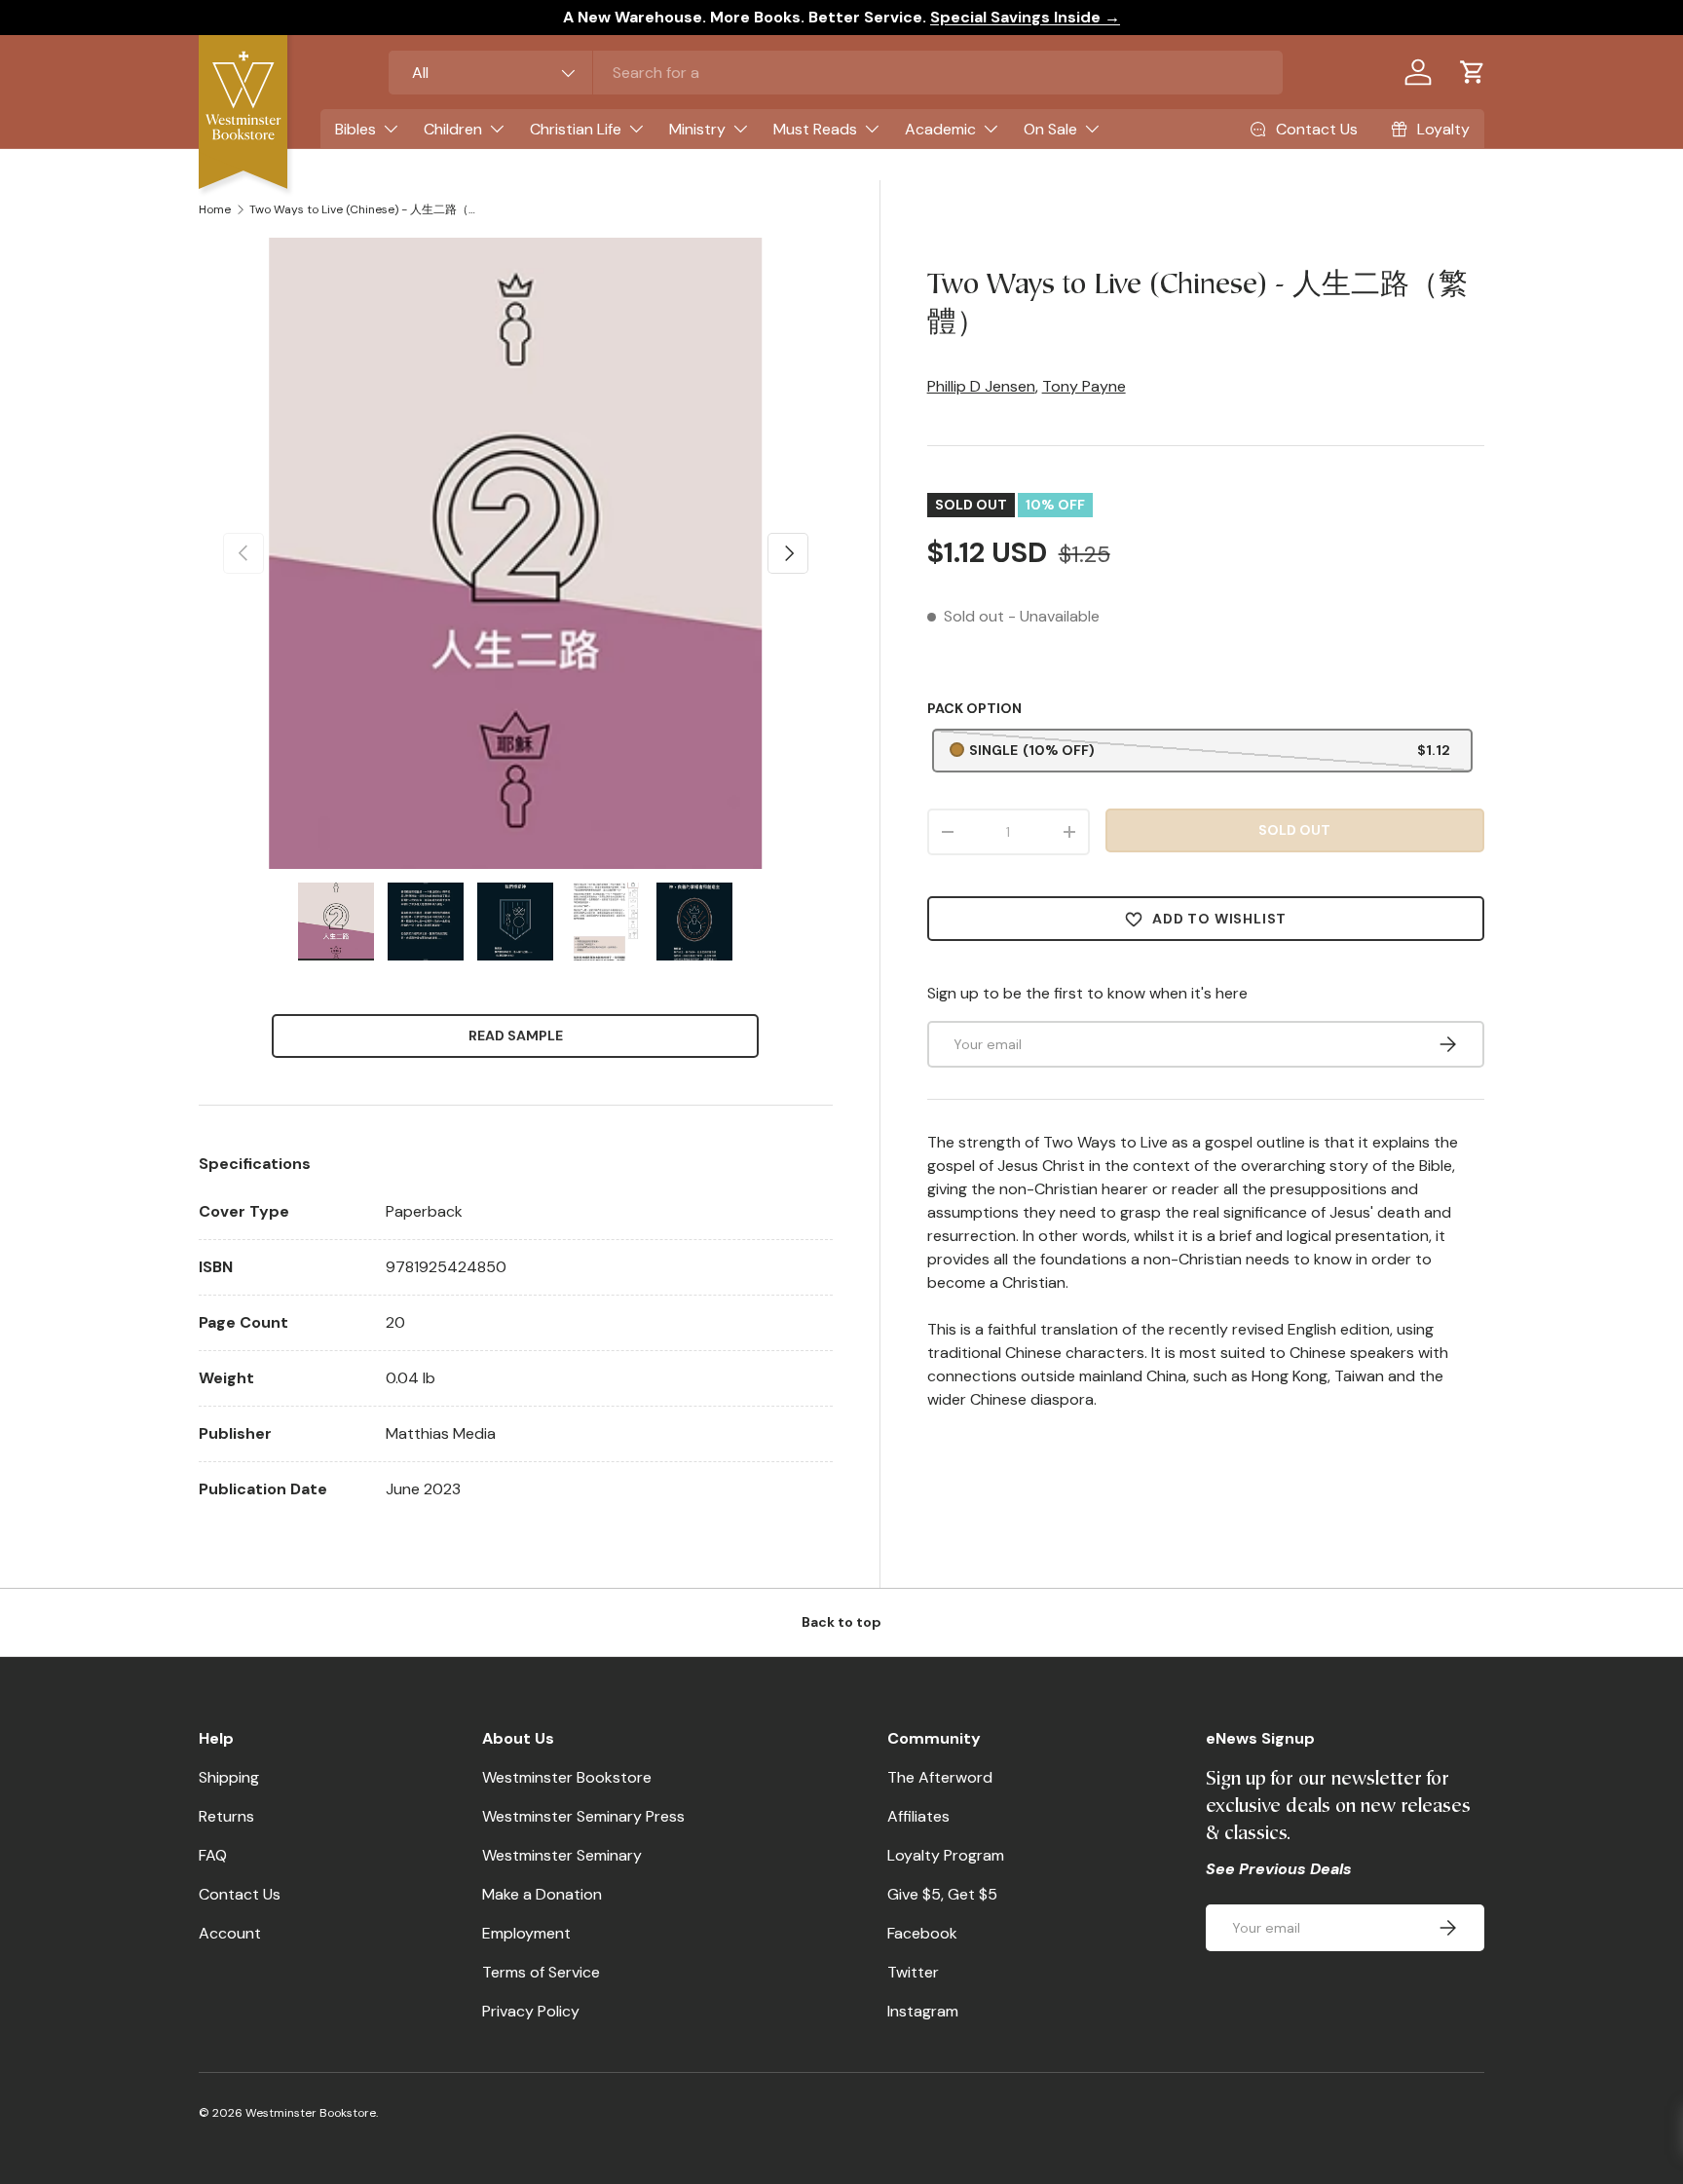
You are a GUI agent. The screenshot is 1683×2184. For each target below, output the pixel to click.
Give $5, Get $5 (942, 1894)
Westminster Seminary (562, 1855)
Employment (526, 1933)
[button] (1473, 72)
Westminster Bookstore (567, 1777)
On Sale (1050, 129)
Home (215, 209)
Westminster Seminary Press (583, 1816)
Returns (226, 1816)
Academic (940, 129)
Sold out (1294, 830)
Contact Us (240, 1894)
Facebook (922, 1933)
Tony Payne (1084, 386)
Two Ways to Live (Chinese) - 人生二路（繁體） (366, 209)
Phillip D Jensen (981, 386)
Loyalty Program (946, 1855)
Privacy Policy (531, 2011)
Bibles (355, 129)
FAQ (213, 1855)
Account (230, 1933)
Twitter (913, 1972)
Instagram (923, 2011)
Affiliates (918, 1816)
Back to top (841, 1622)
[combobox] (836, 73)
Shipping (229, 1777)
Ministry (697, 129)
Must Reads (815, 129)
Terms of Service (541, 1972)
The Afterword (940, 1777)
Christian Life (576, 129)
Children (453, 129)
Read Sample (516, 1036)
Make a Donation (542, 1894)
